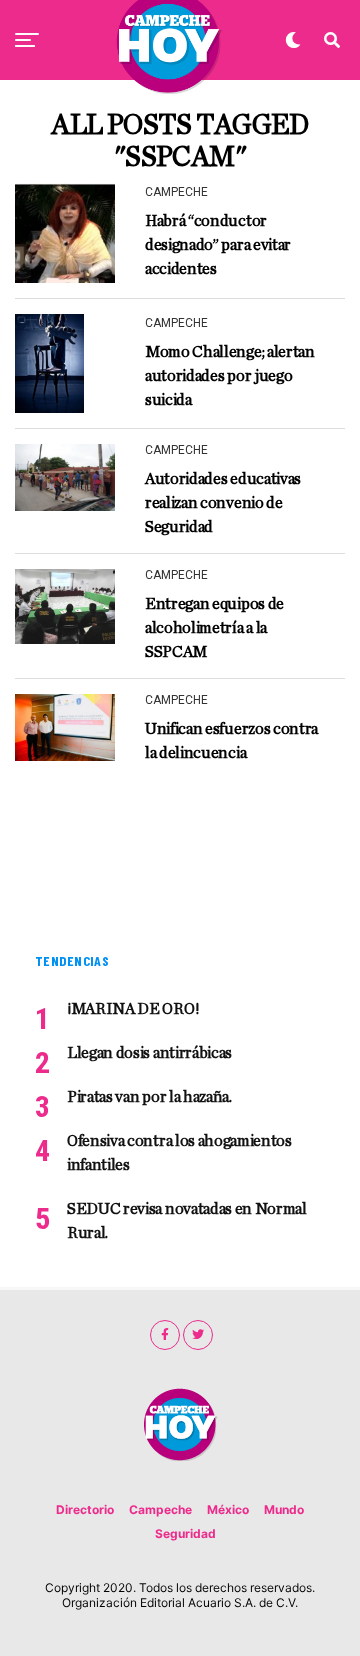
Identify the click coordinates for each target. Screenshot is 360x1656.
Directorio (85, 1509)
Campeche (160, 1509)
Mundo (284, 1509)
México (228, 1509)
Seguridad (185, 1533)
